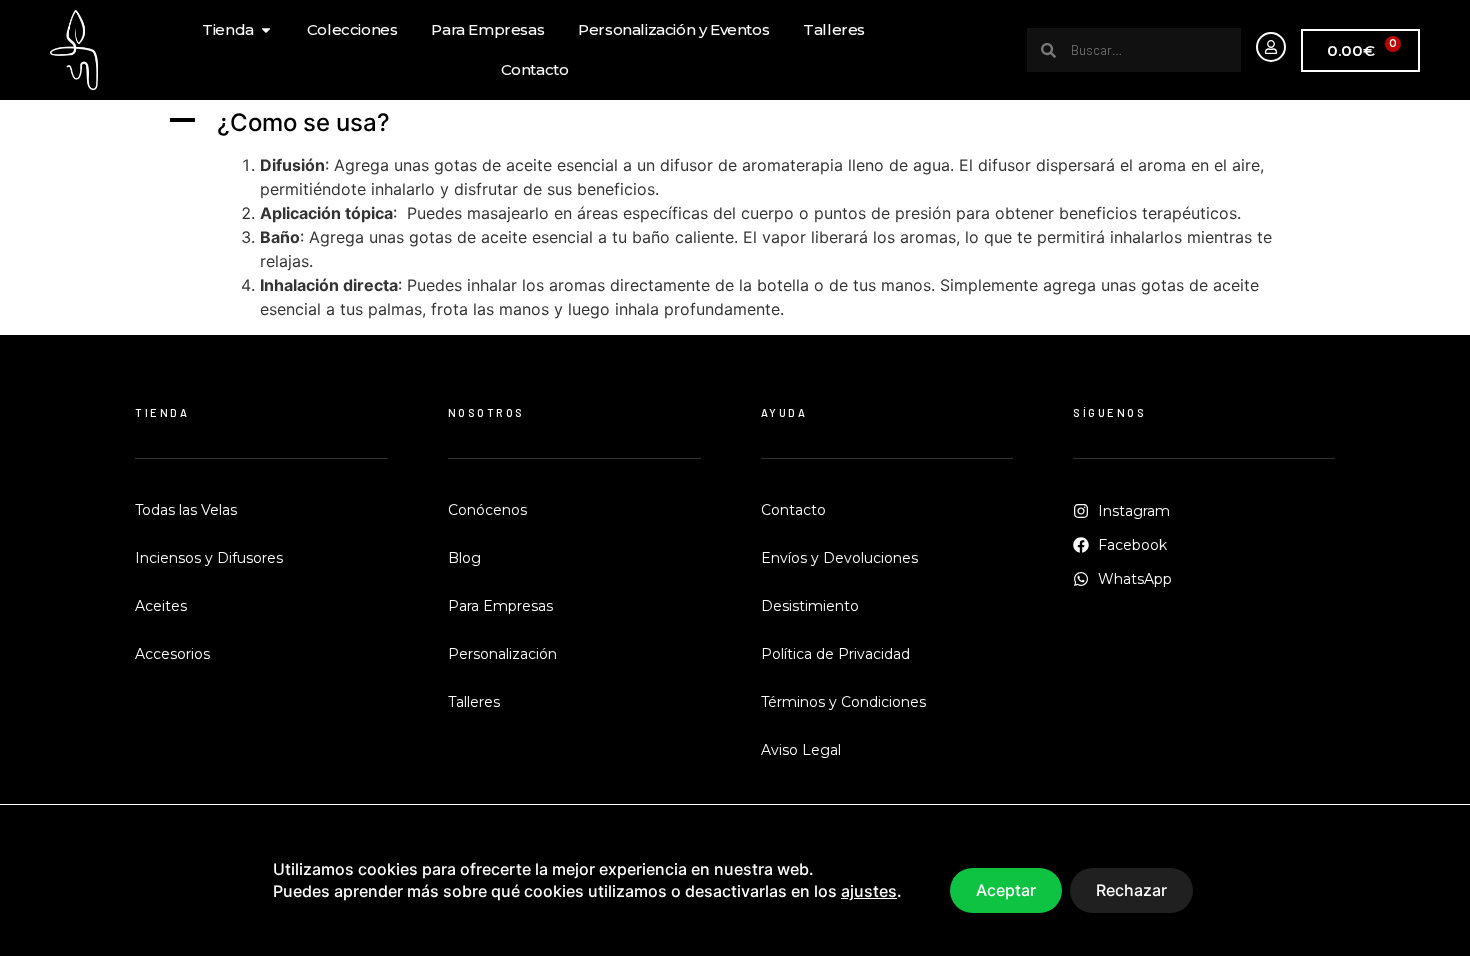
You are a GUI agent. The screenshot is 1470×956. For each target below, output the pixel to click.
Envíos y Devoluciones (839, 558)
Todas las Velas (186, 510)
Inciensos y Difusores (209, 558)
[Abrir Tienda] (266, 30)
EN (1419, 929)
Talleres (474, 702)
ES (1445, 929)
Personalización (502, 654)
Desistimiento (810, 606)
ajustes (869, 892)
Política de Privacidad (835, 654)
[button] (735, 123)
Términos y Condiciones (843, 702)
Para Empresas (500, 606)
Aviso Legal (801, 750)
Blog (464, 558)
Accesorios (172, 654)
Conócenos (487, 510)
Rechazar (1131, 890)
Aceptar (1006, 890)
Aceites (161, 606)
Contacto (793, 510)
